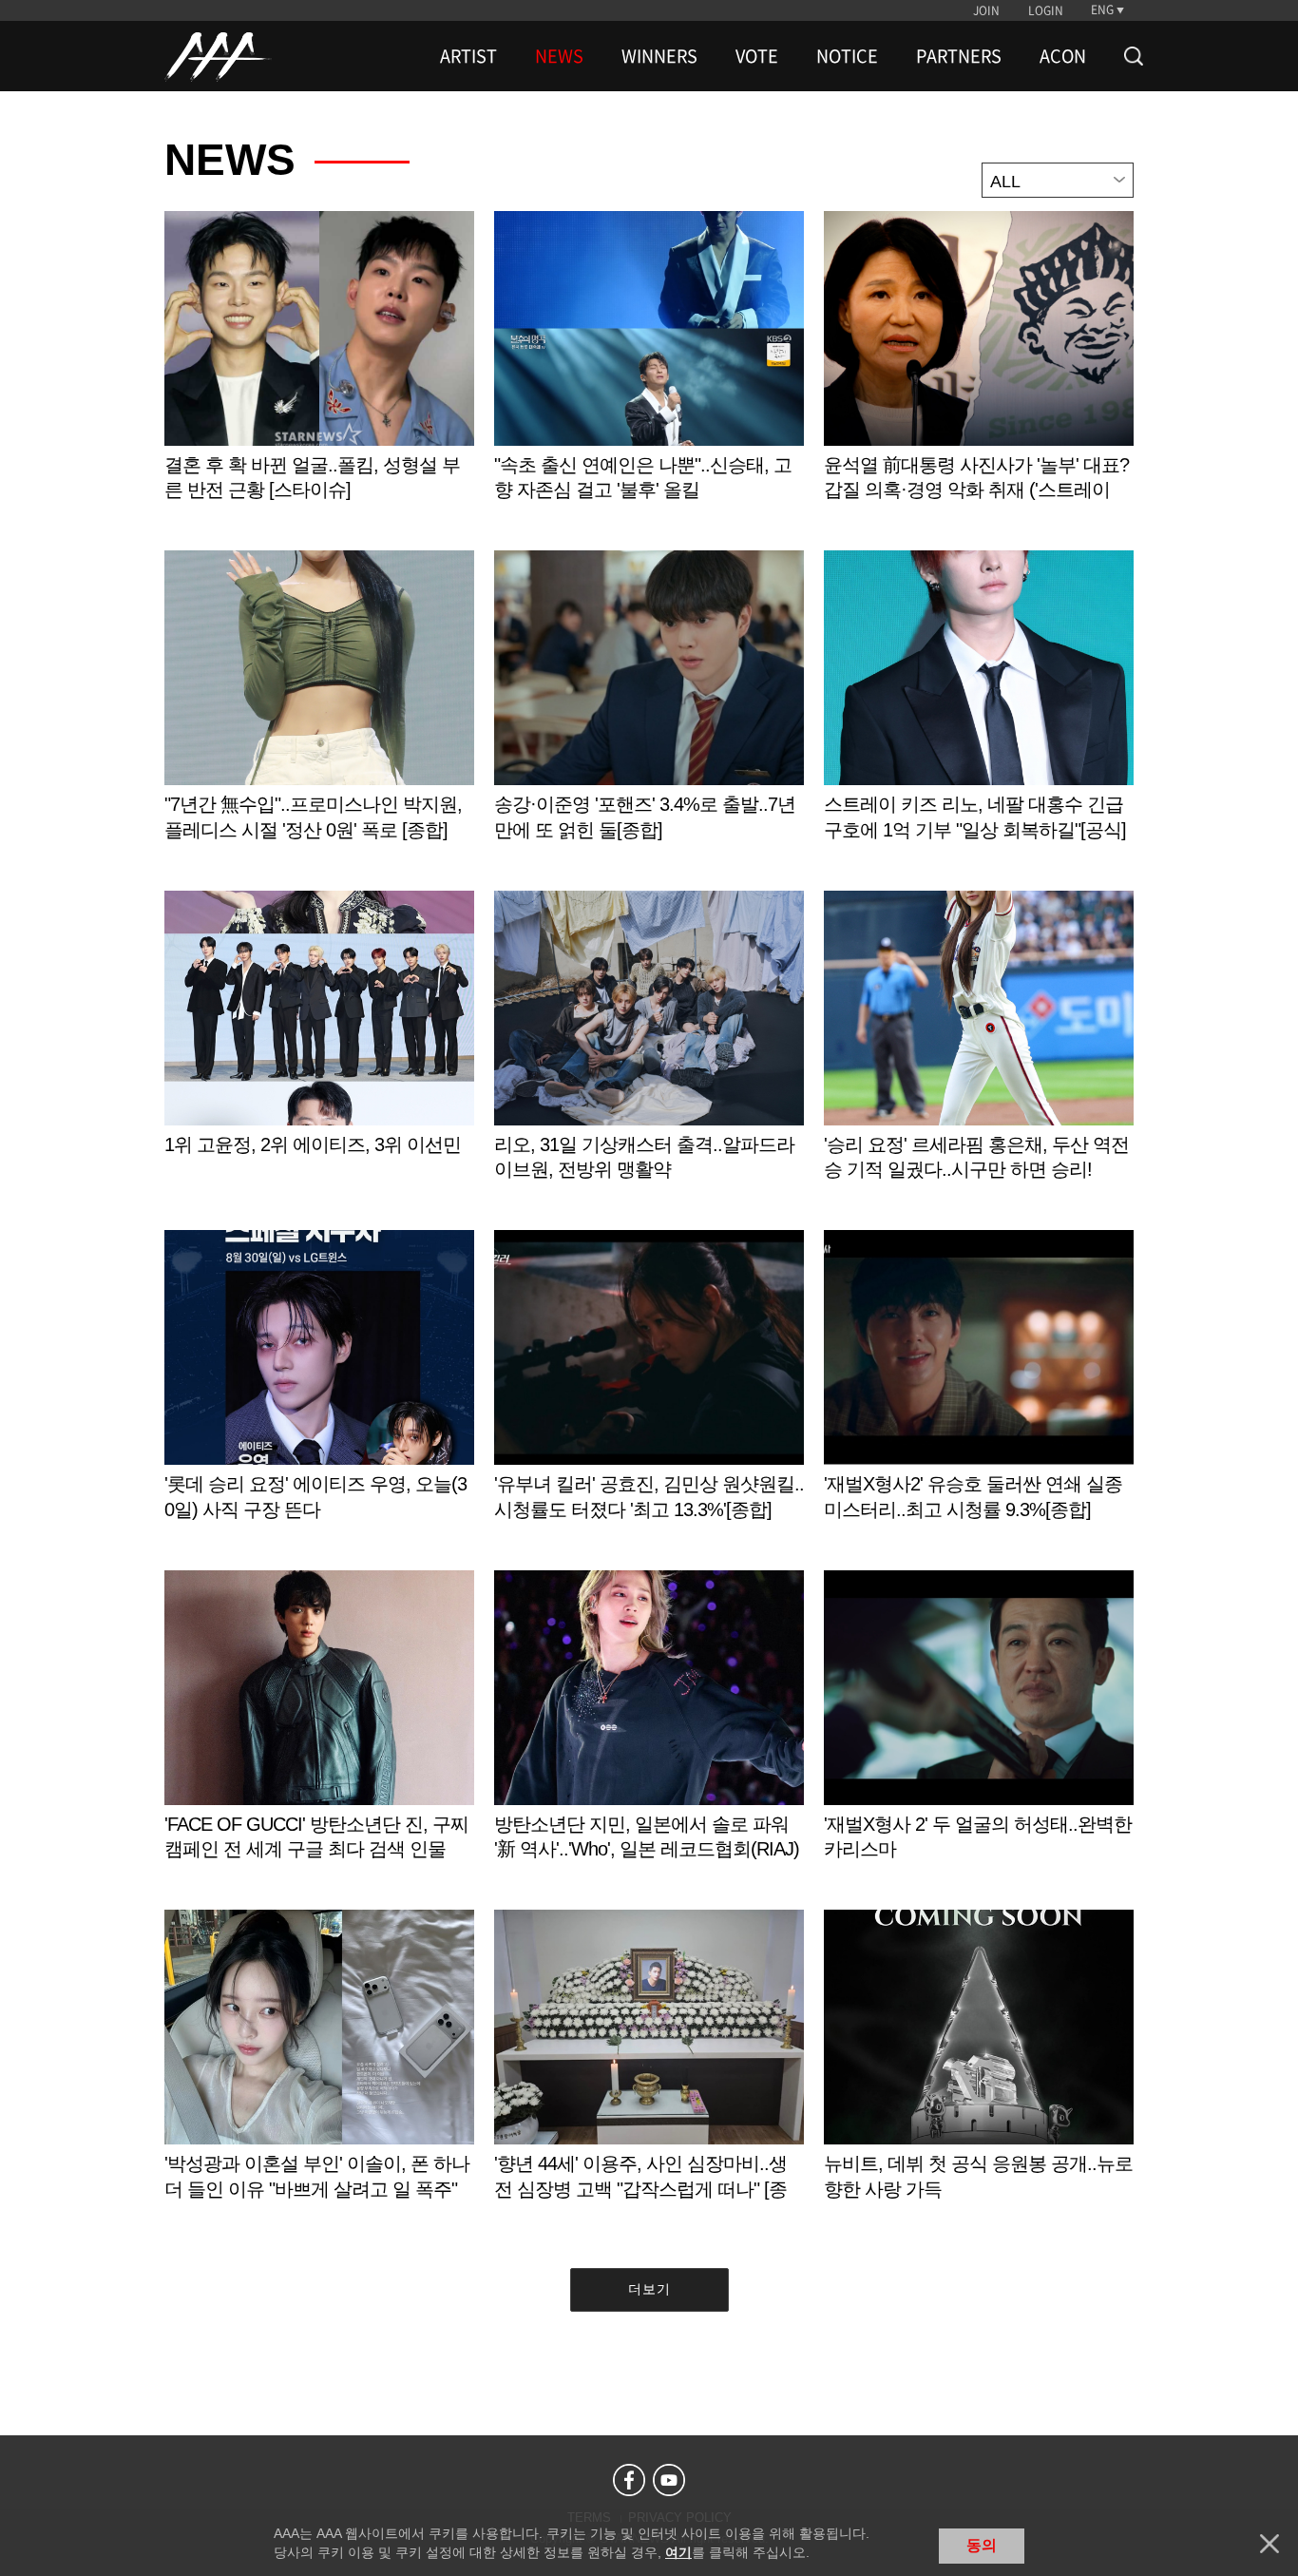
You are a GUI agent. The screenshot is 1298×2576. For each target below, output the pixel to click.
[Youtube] (669, 2480)
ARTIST (468, 56)
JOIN (986, 10)
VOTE (757, 56)
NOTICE (847, 56)
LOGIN (1046, 10)
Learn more (319, 376)
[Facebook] (629, 2480)
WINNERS (659, 56)
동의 (982, 2545)
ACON (1063, 56)
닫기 (1269, 2544)
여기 (678, 2552)
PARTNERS (959, 56)
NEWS (559, 56)
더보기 (649, 2289)
